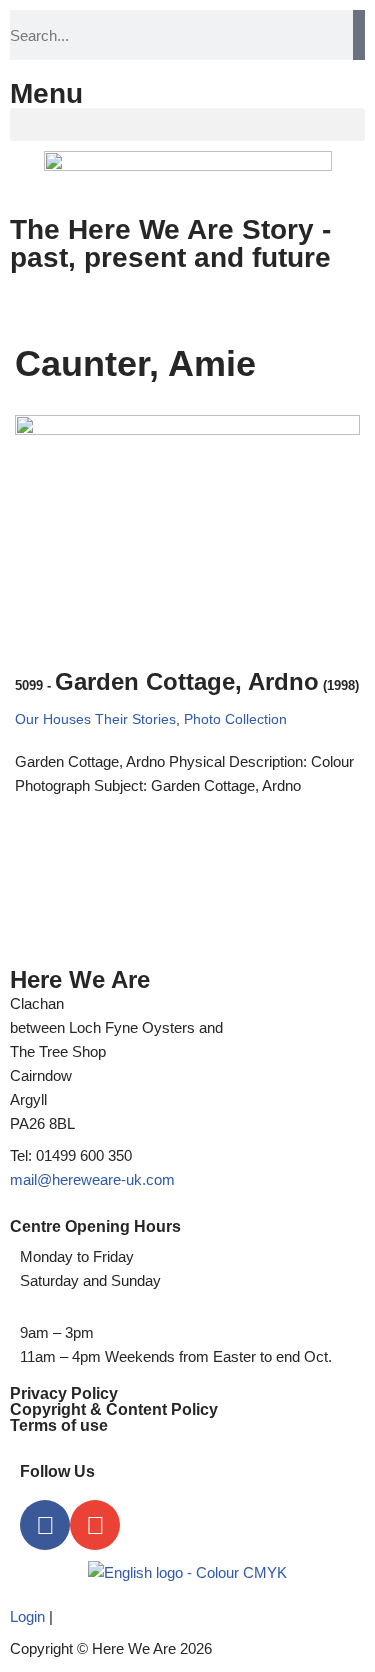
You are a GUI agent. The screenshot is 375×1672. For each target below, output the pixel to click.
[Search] (359, 35)
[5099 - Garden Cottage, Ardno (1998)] (187, 530)
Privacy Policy (64, 1393)
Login (27, 1616)
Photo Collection (235, 719)
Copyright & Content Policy (114, 1409)
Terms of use (59, 1425)
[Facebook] (45, 1525)
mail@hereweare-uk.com (92, 1179)
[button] (187, 124)
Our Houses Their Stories (95, 719)
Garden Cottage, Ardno (187, 681)
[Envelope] (95, 1525)
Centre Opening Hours (95, 1226)
